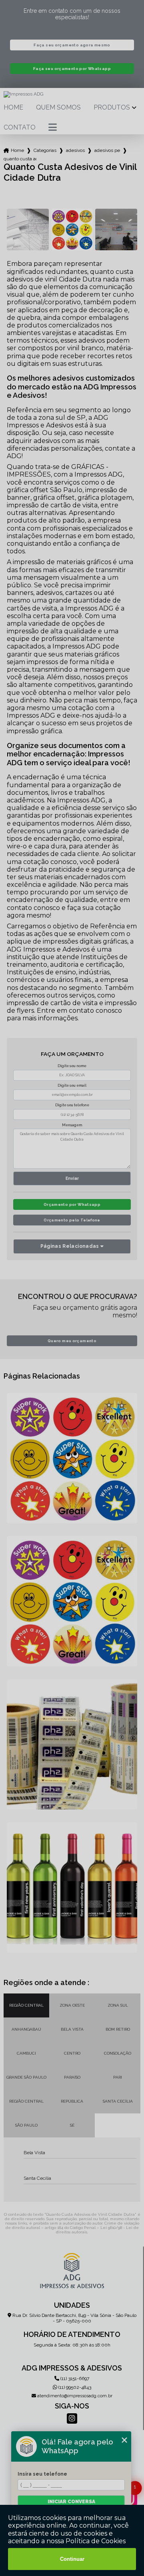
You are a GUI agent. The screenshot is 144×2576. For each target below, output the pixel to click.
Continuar (72, 2559)
